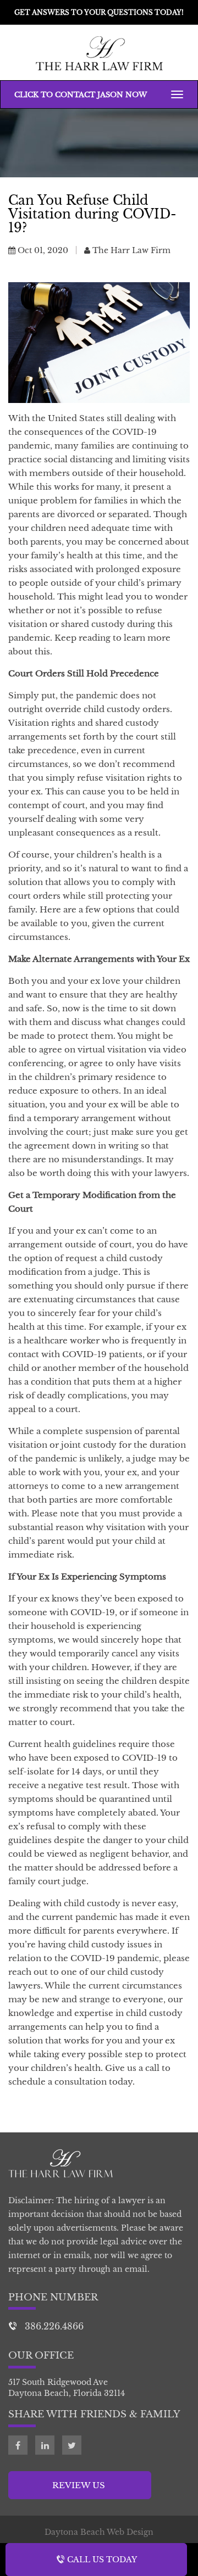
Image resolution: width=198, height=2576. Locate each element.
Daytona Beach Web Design (99, 2532)
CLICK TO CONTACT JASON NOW (81, 95)
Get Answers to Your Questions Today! (99, 12)
